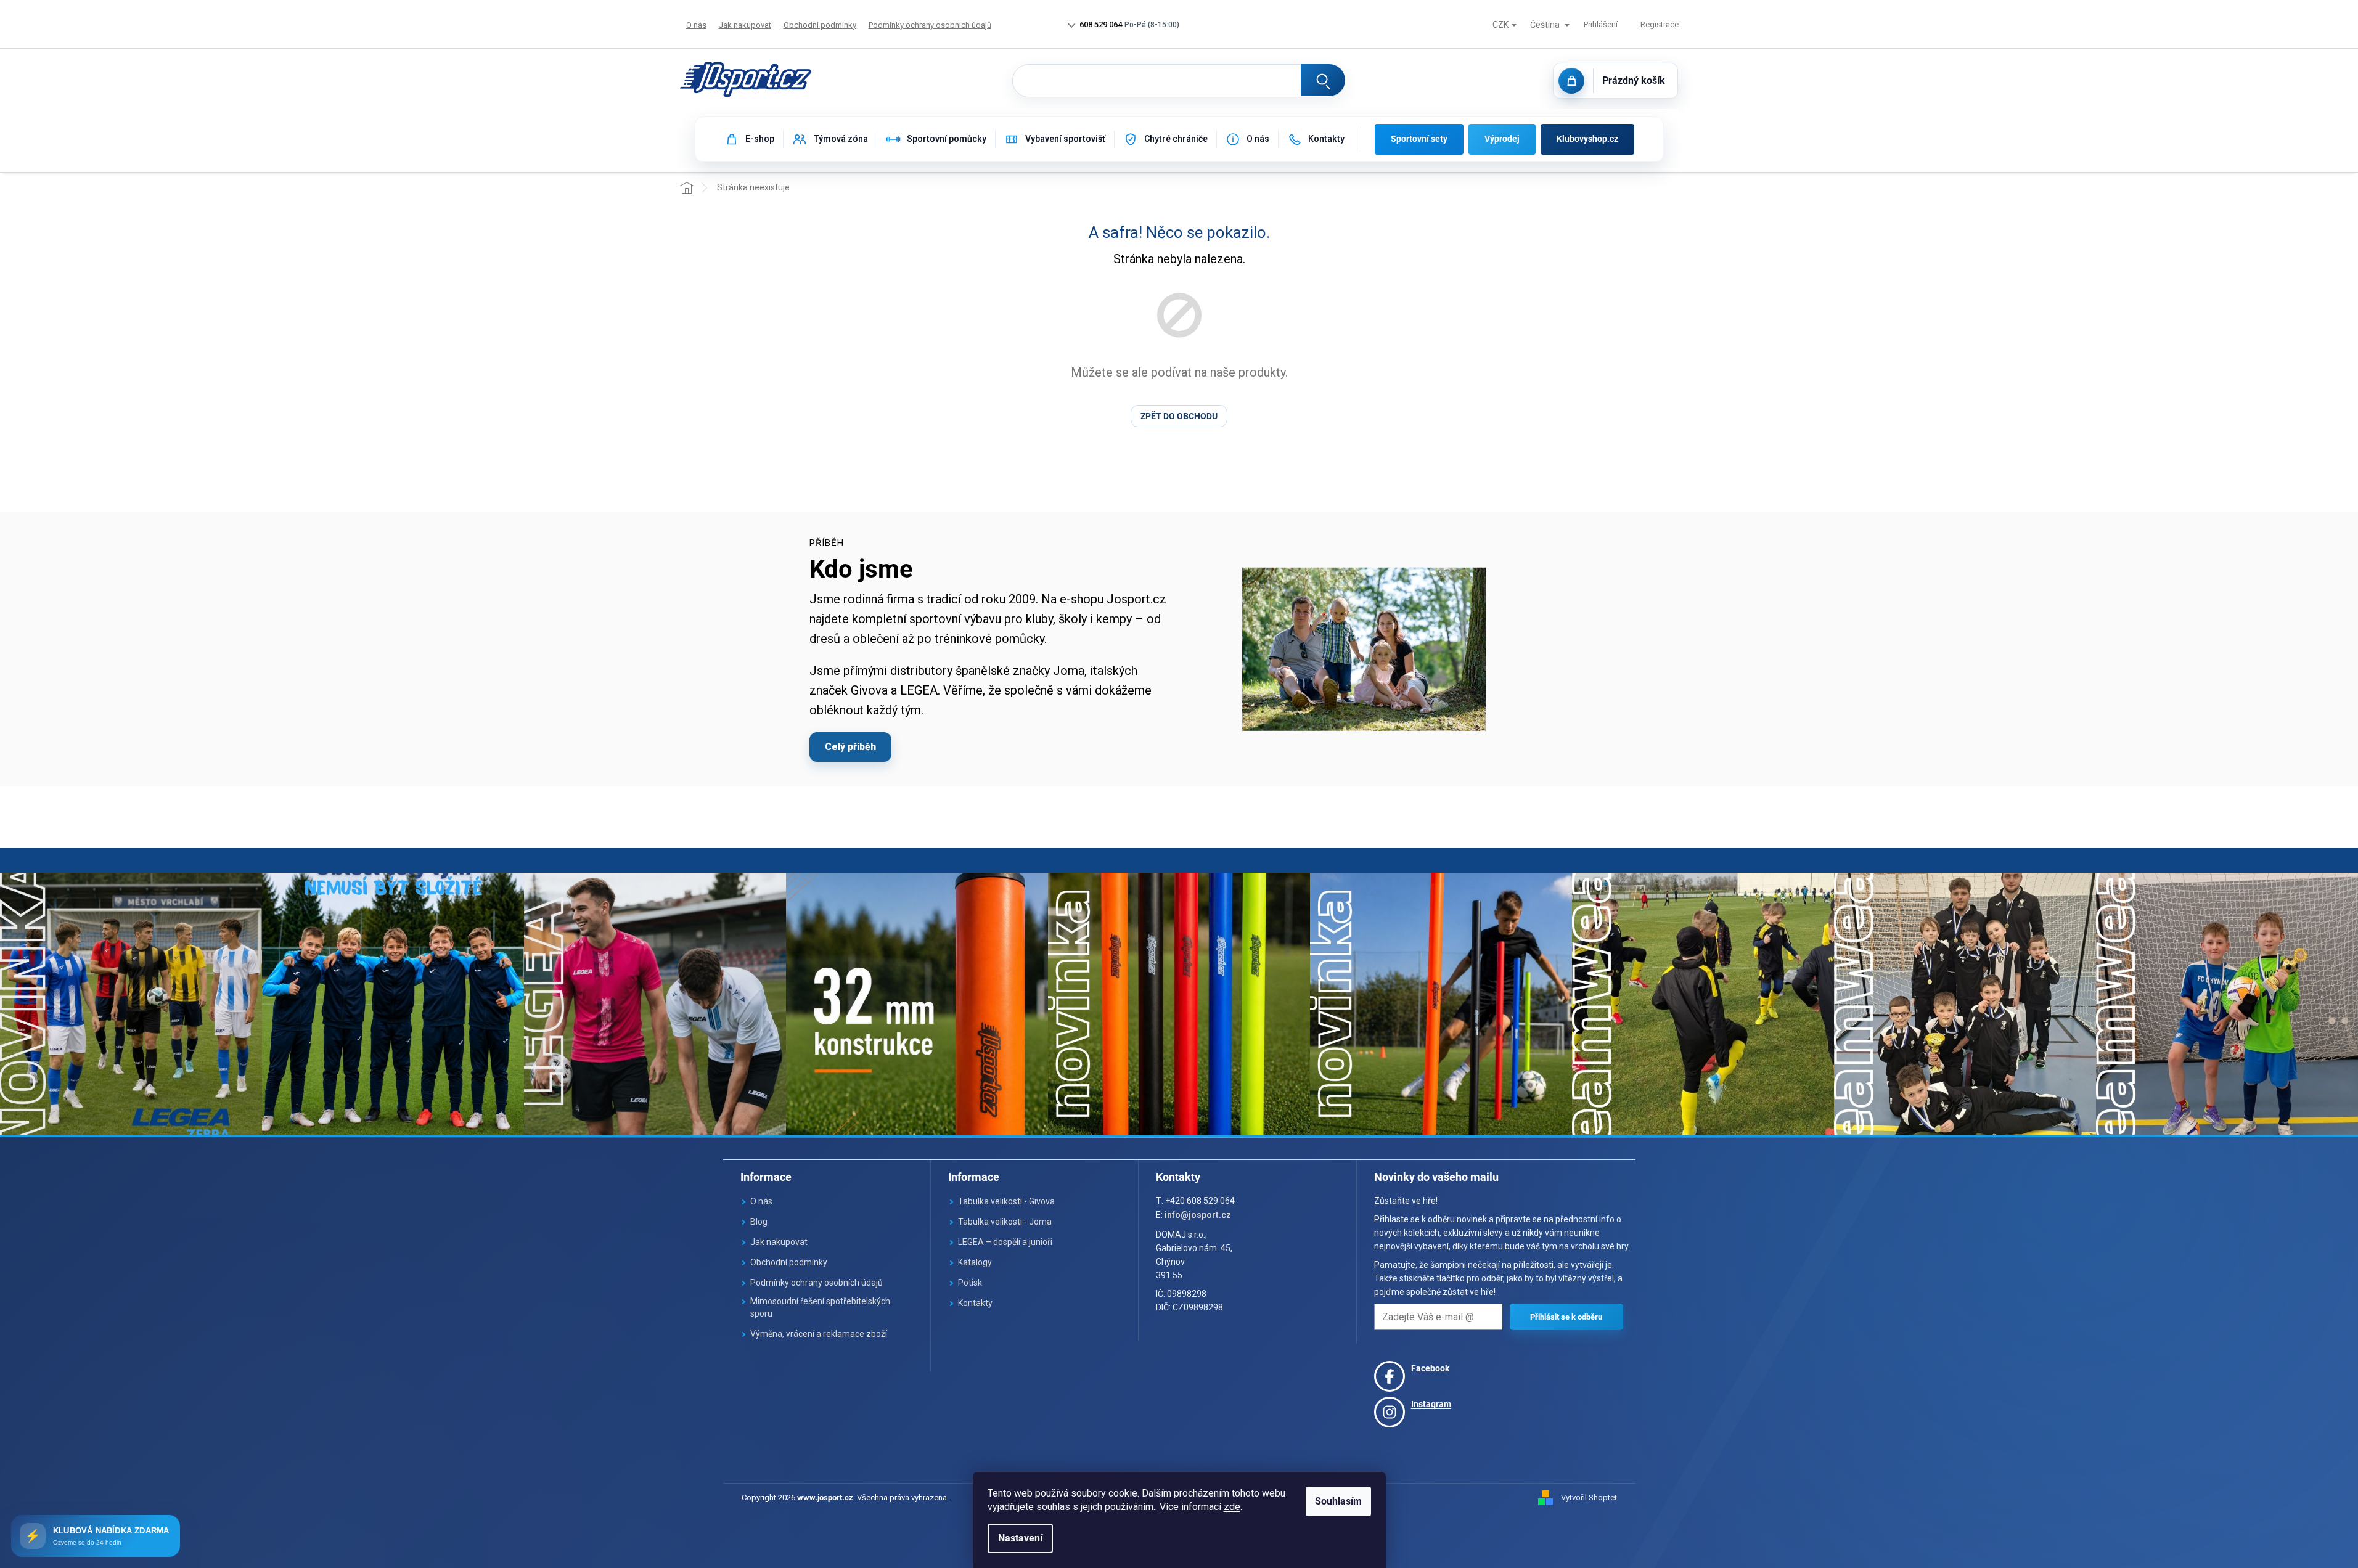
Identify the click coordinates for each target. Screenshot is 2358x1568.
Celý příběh (850, 747)
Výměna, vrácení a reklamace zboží (819, 1334)
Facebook (1430, 1368)
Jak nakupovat (745, 25)
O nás (696, 25)
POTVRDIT (1566, 1317)
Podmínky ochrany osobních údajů (930, 25)
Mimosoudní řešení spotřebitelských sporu (820, 1307)
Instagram (1431, 1404)
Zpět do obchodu (1179, 416)
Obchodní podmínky (820, 25)
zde (1232, 1507)
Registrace (1660, 24)
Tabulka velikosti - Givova (1006, 1201)
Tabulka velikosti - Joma (1005, 1222)
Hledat (1323, 80)
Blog (759, 1222)
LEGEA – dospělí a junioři (1005, 1242)
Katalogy (975, 1262)
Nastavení (1020, 1538)
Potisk (970, 1283)
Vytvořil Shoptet (1589, 1497)
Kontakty (975, 1303)
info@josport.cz (1198, 1215)
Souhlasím (1338, 1501)
